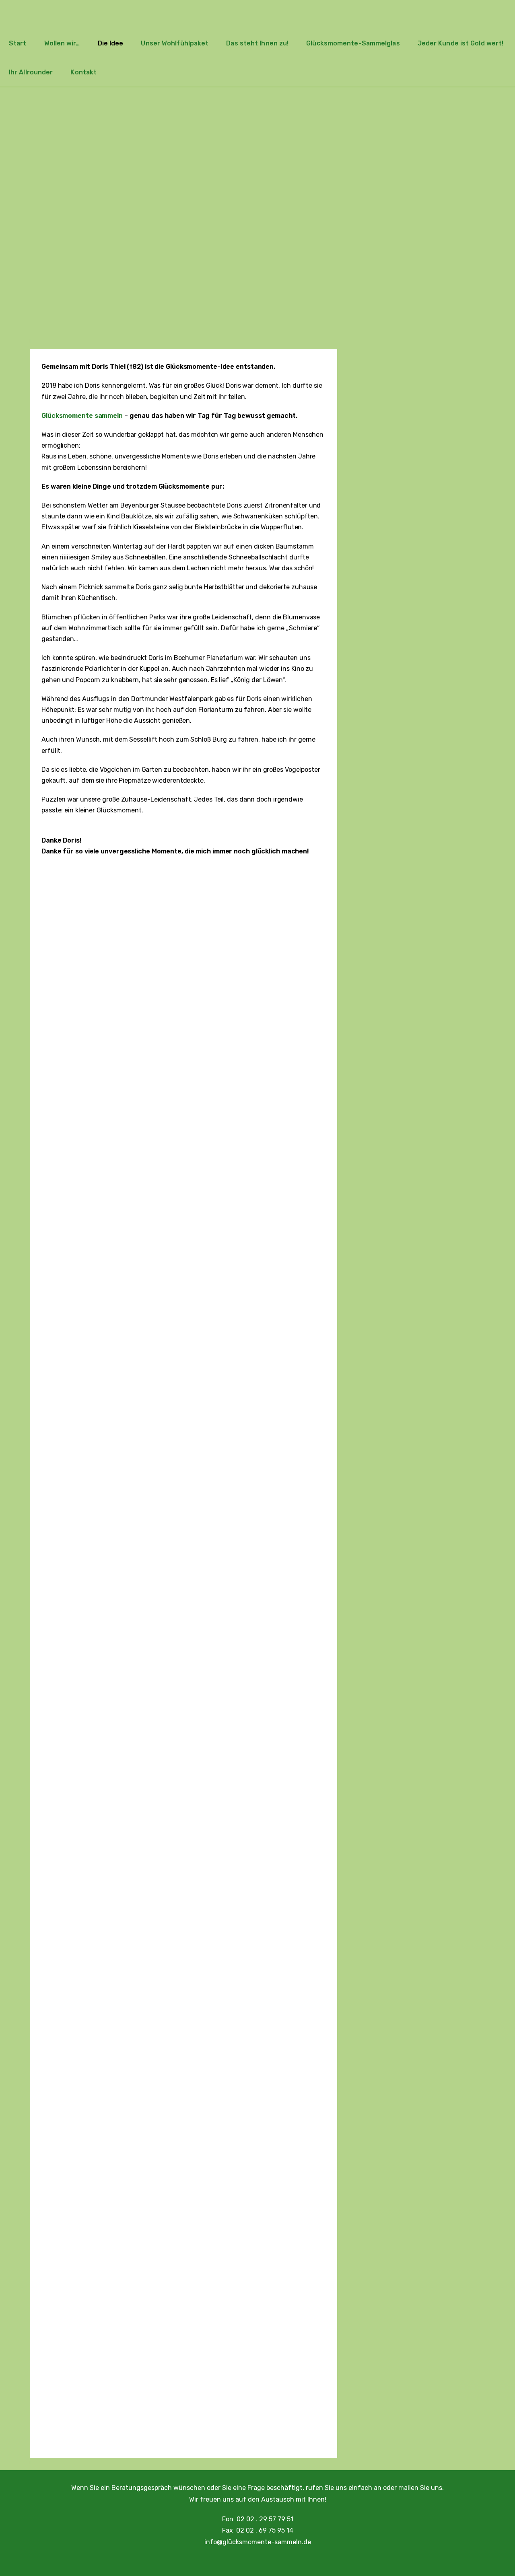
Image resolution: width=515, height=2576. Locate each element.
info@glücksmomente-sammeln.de (258, 2542)
